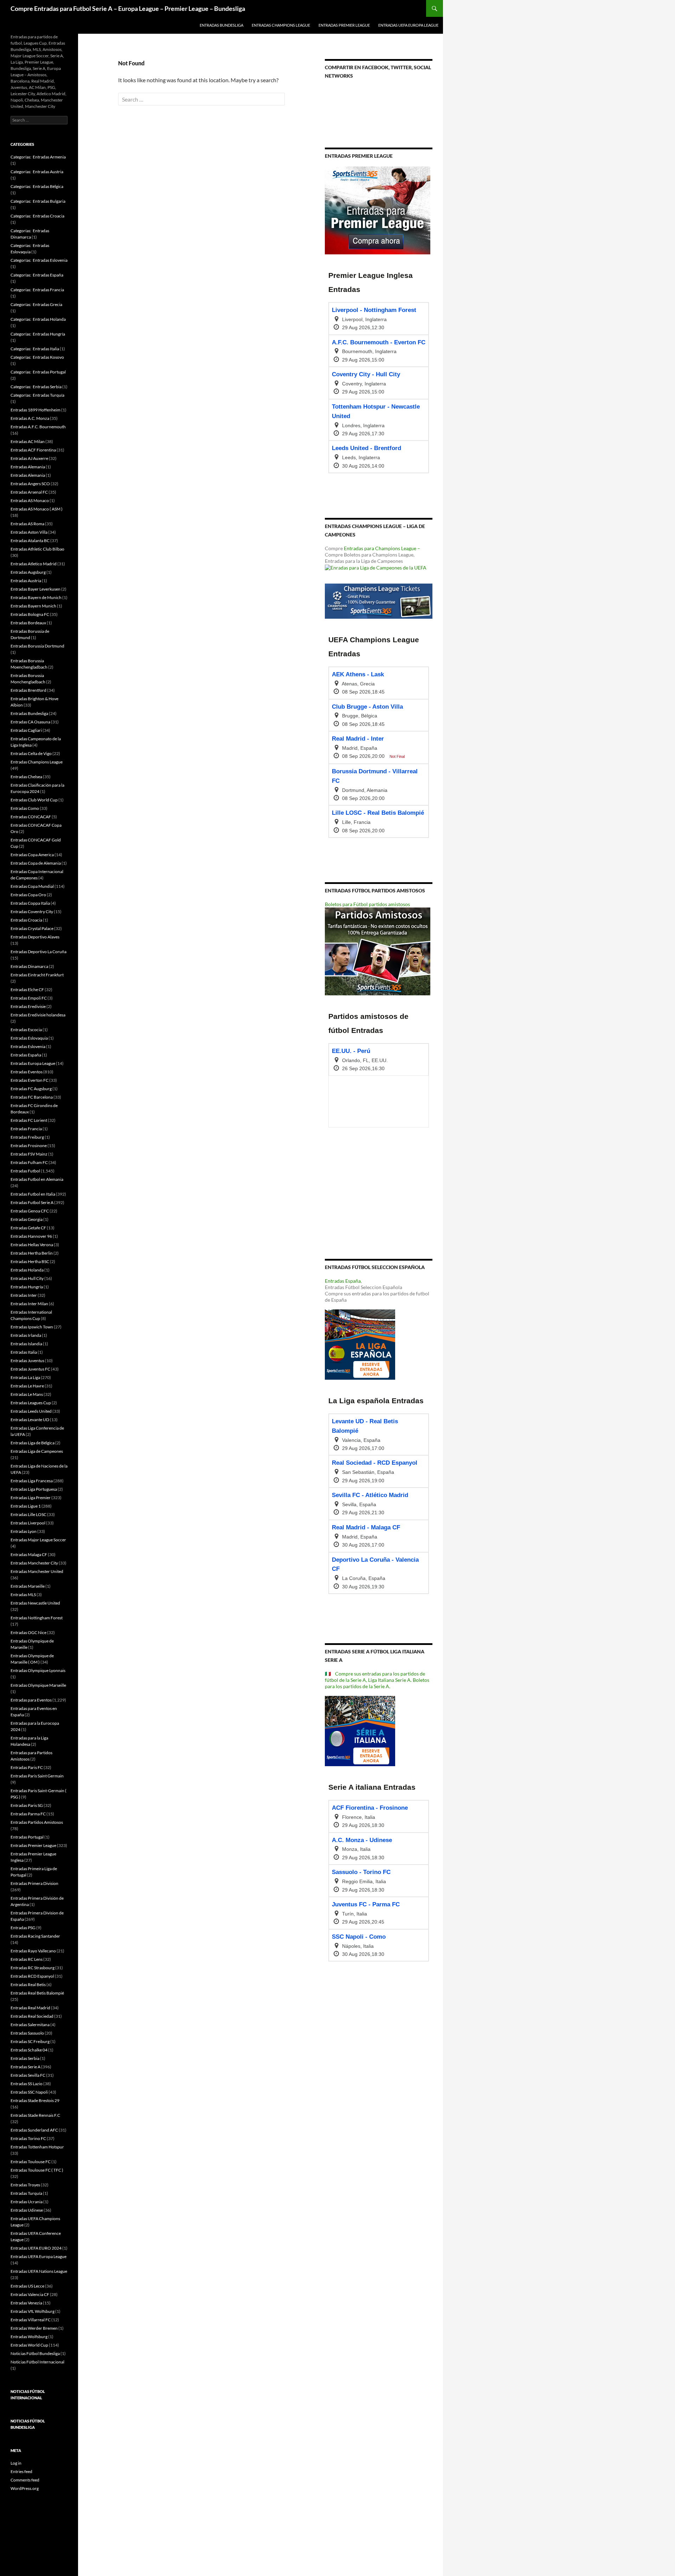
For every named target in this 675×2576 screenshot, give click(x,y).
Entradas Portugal (27, 1837)
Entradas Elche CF (27, 990)
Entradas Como (25, 808)
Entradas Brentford (28, 690)
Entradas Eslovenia (28, 1046)
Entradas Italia (24, 1352)
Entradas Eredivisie (28, 1006)
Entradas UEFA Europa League (408, 25)
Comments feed (25, 2480)
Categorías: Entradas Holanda (38, 319)
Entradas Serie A (25, 2067)
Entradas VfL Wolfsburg (33, 2311)
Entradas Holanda (27, 1270)
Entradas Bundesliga (221, 25)
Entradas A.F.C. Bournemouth (38, 427)
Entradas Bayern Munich (33, 606)
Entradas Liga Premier (31, 1498)
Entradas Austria (26, 581)
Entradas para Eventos (31, 1700)
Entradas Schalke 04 (29, 2050)
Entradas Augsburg (28, 572)
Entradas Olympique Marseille (38, 1685)
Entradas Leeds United (31, 1411)
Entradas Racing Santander (35, 1936)
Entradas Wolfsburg (29, 2337)
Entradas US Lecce (27, 2286)
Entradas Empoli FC (29, 998)
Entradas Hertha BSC (30, 1261)
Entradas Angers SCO (30, 484)
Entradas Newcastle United (35, 1603)
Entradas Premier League (344, 25)
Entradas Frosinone (29, 1146)
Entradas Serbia (25, 2058)
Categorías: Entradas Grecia (36, 304)
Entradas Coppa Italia (30, 903)
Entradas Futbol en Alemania (37, 1179)
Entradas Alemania (28, 467)
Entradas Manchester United (37, 1571)
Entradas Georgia (27, 1219)
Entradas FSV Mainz (29, 1154)
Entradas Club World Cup (34, 800)
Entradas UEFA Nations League (39, 2271)
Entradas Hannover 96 (31, 1236)
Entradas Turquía (26, 2193)
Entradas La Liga (25, 1377)
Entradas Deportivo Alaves (35, 937)
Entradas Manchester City (34, 1563)
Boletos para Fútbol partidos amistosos (367, 904)
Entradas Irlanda (26, 1335)
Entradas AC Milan (28, 441)
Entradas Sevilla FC (28, 2075)
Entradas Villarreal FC (31, 2320)
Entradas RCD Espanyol (32, 1976)
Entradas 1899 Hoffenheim (36, 410)
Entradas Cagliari (26, 730)
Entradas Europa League (33, 1063)
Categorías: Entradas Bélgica (37, 186)
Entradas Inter (24, 1295)
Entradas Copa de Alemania (36, 863)
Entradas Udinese (27, 2210)
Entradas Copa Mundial (32, 886)
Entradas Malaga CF (29, 1554)
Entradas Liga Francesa (32, 1481)
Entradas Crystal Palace (32, 928)
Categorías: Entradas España (37, 275)
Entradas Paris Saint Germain (37, 1776)
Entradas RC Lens (27, 1959)
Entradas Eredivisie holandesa (38, 1015)
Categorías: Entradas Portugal (38, 372)
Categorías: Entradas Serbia (36, 387)
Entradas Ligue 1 (26, 1506)
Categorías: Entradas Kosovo (37, 357)
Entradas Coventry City (32, 912)
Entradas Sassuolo (27, 2033)
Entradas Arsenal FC (29, 492)
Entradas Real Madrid (30, 2008)
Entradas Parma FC (28, 1814)
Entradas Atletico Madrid (34, 564)
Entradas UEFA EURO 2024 (36, 2248)
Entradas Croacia (26, 920)
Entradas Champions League (281, 25)
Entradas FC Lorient (29, 1120)
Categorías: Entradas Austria (37, 172)
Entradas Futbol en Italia (33, 1194)
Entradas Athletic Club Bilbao (37, 549)
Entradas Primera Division (34, 1883)
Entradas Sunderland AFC (34, 2130)
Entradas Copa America (32, 855)
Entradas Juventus (27, 1361)
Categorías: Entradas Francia (37, 290)
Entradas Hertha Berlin (32, 1253)
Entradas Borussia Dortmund (37, 646)
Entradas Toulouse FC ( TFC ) (37, 2170)
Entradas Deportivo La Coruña (38, 952)
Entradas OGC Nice (28, 1632)
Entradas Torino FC (28, 2138)
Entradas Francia (26, 1129)
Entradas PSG (23, 1928)
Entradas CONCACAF (31, 817)
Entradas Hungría (27, 1287)
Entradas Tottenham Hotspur (37, 2147)
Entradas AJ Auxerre (29, 458)
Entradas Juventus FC (30, 1369)
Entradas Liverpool (28, 1523)
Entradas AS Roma (27, 524)
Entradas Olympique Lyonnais (38, 1670)
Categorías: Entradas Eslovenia (39, 260)
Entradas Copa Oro (28, 895)
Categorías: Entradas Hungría (38, 334)
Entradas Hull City (27, 1278)
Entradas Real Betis (28, 1985)
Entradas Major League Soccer (38, 1540)
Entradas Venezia (26, 2303)
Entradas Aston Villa (29, 532)
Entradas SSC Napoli (29, 2092)
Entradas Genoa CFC (30, 1211)
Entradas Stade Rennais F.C (35, 2115)
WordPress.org (25, 2488)
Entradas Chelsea (26, 777)
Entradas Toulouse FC (31, 2162)
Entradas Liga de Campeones (37, 1451)
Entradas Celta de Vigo (31, 753)
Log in (16, 2463)
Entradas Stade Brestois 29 (35, 2100)
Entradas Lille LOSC (28, 1514)
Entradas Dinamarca (29, 966)
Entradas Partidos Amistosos (37, 1822)
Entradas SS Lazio (27, 2084)
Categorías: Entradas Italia (35, 349)
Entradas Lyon (24, 1531)
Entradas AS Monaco (30, 500)
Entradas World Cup (29, 2345)
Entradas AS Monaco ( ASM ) (37, 509)
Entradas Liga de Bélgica (33, 1443)
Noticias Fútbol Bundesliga (35, 2353)
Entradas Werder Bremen (34, 2328)
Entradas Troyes (25, 2185)
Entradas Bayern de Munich (36, 597)
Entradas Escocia (26, 1030)
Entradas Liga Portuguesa (34, 1489)
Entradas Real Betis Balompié (37, 1993)
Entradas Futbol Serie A (32, 1202)
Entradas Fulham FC (29, 1162)
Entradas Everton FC (30, 1080)
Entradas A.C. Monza (30, 418)
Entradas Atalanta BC (30, 541)
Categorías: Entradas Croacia (37, 216)
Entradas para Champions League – (382, 548)
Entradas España (343, 1281)
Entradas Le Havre (27, 1386)
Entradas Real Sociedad (32, 2016)
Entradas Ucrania (27, 2202)
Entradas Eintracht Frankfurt (37, 975)
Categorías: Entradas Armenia (38, 157)
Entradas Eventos (27, 1072)
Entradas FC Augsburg (31, 1089)
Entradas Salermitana (30, 2025)
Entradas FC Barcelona (32, 1097)
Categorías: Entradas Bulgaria (38, 201)
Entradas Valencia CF (30, 2294)
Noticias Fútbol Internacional (37, 2362)
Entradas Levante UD (30, 1420)
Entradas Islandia (26, 1344)
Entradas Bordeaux (28, 623)
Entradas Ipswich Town (32, 1327)
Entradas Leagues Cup (31, 1403)
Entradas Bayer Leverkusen (36, 589)
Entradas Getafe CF (28, 1228)
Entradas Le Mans (27, 1394)
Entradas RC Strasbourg (33, 1968)
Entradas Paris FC (27, 1767)
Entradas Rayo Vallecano (33, 1951)
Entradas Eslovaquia (29, 1038)
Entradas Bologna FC (30, 614)
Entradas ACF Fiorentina (33, 450)
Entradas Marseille (28, 1586)
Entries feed (21, 2471)
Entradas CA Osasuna (30, 722)
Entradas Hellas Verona (32, 1245)
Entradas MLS (23, 1595)
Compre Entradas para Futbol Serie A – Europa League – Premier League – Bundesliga (128, 8)
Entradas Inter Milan (29, 1304)
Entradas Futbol (25, 1171)
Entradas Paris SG (27, 1805)
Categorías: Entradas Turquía (37, 395)
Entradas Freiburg (27, 1137)
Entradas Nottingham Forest (37, 1618)
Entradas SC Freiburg (30, 2041)
